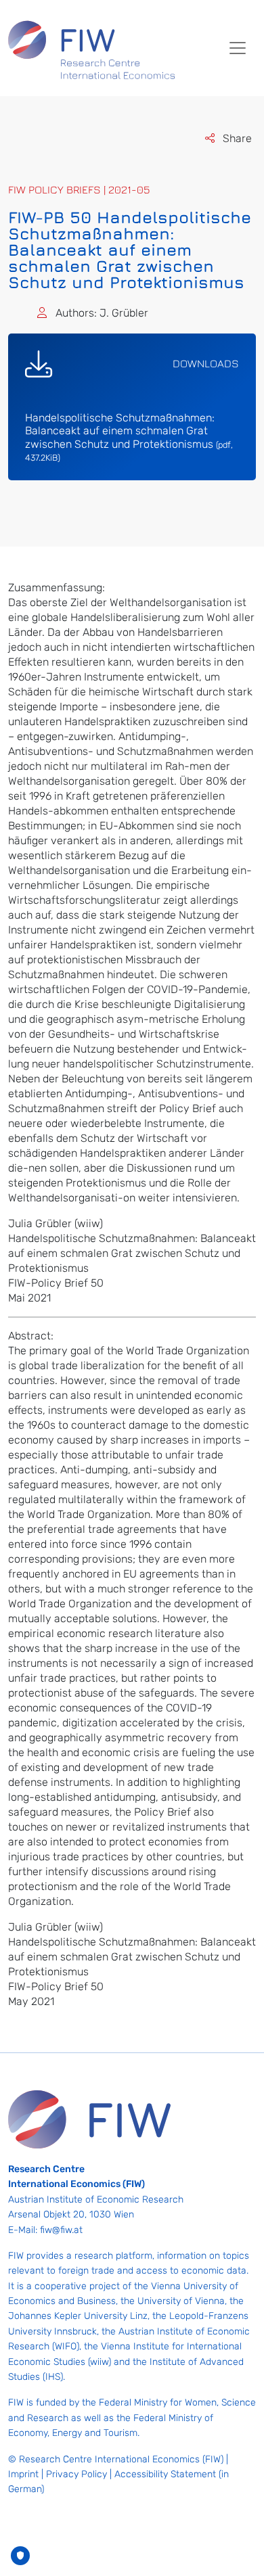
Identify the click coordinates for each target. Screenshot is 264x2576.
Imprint (23, 2474)
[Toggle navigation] (238, 48)
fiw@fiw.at (61, 2230)
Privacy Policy (76, 2474)
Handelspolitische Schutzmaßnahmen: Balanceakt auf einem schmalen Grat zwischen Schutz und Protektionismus (129, 437)
